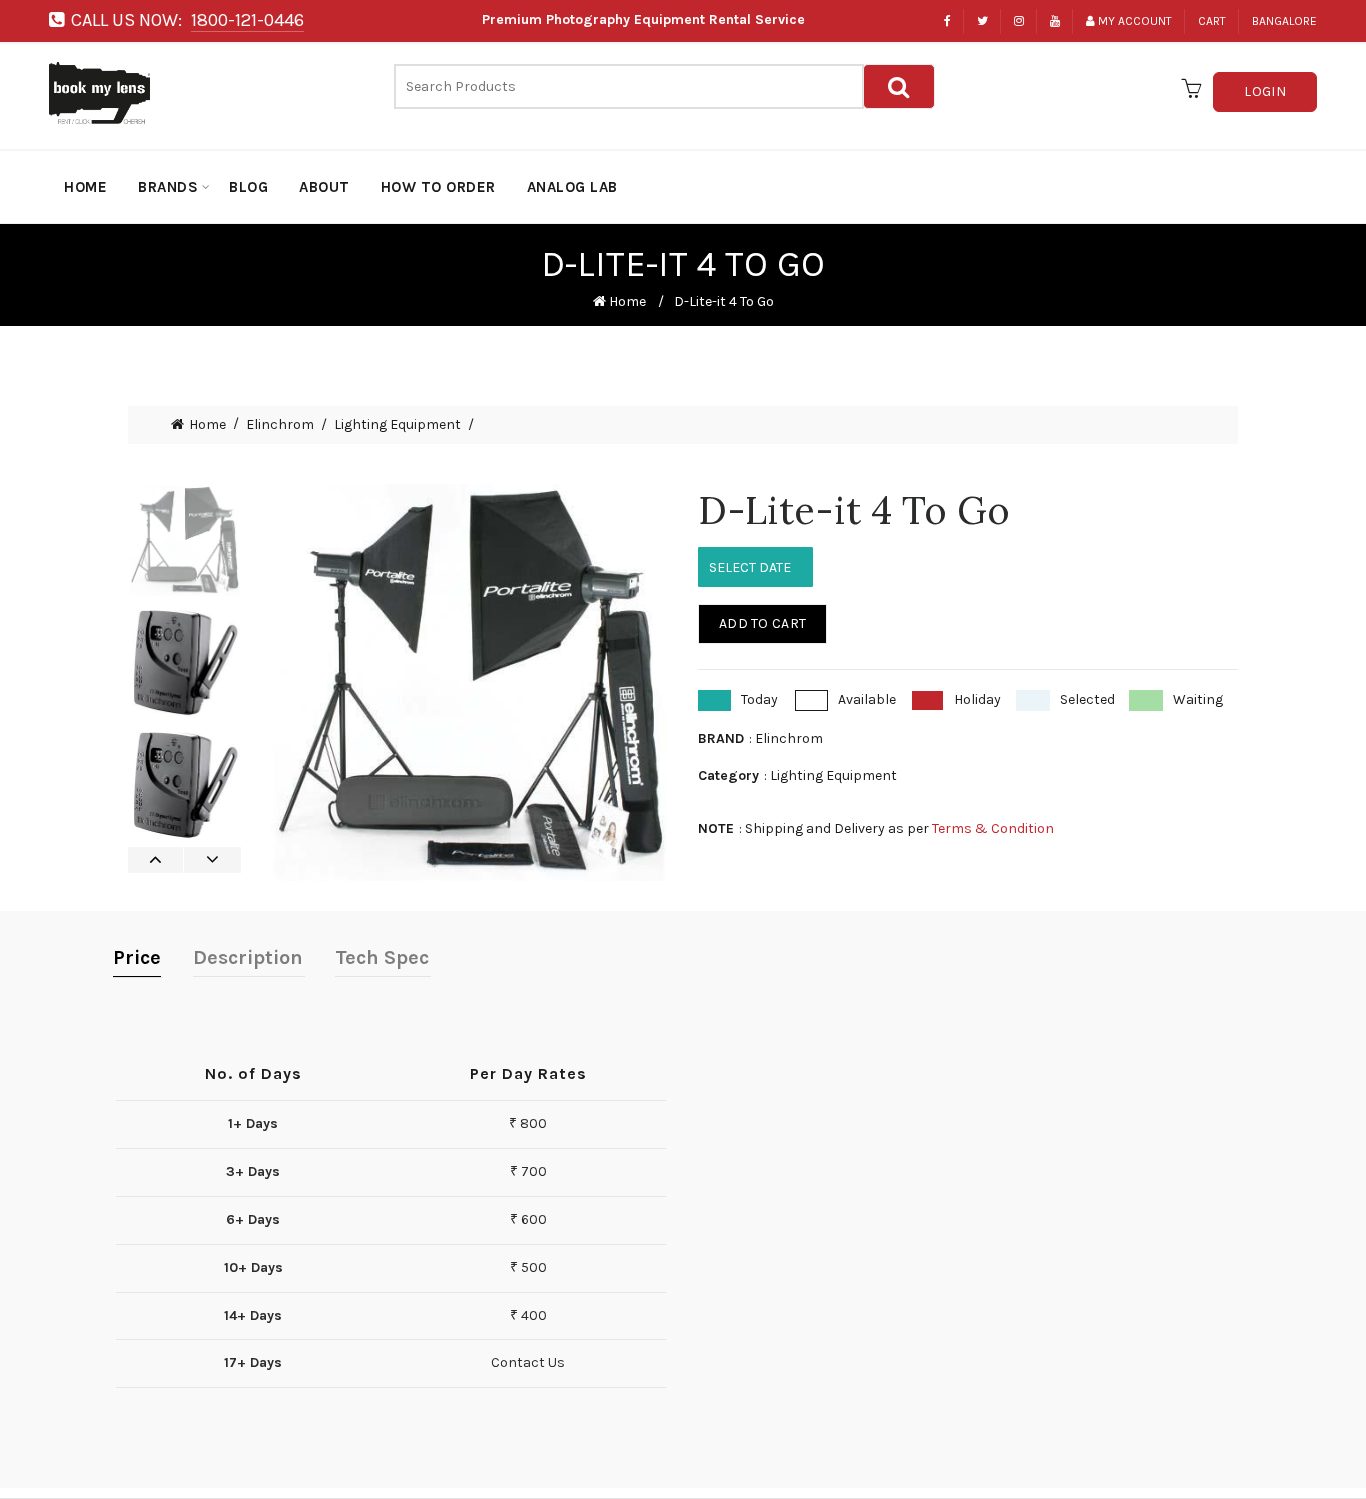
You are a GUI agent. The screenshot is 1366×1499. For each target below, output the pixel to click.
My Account (1135, 21)
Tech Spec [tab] (382, 957)
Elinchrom (280, 425)
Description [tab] (248, 957)
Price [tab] (137, 957)
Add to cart (762, 623)
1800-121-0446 (247, 20)
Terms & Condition (993, 828)
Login (1265, 91)
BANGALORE (1284, 21)
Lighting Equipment (397, 425)
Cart (1212, 21)
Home (626, 302)
